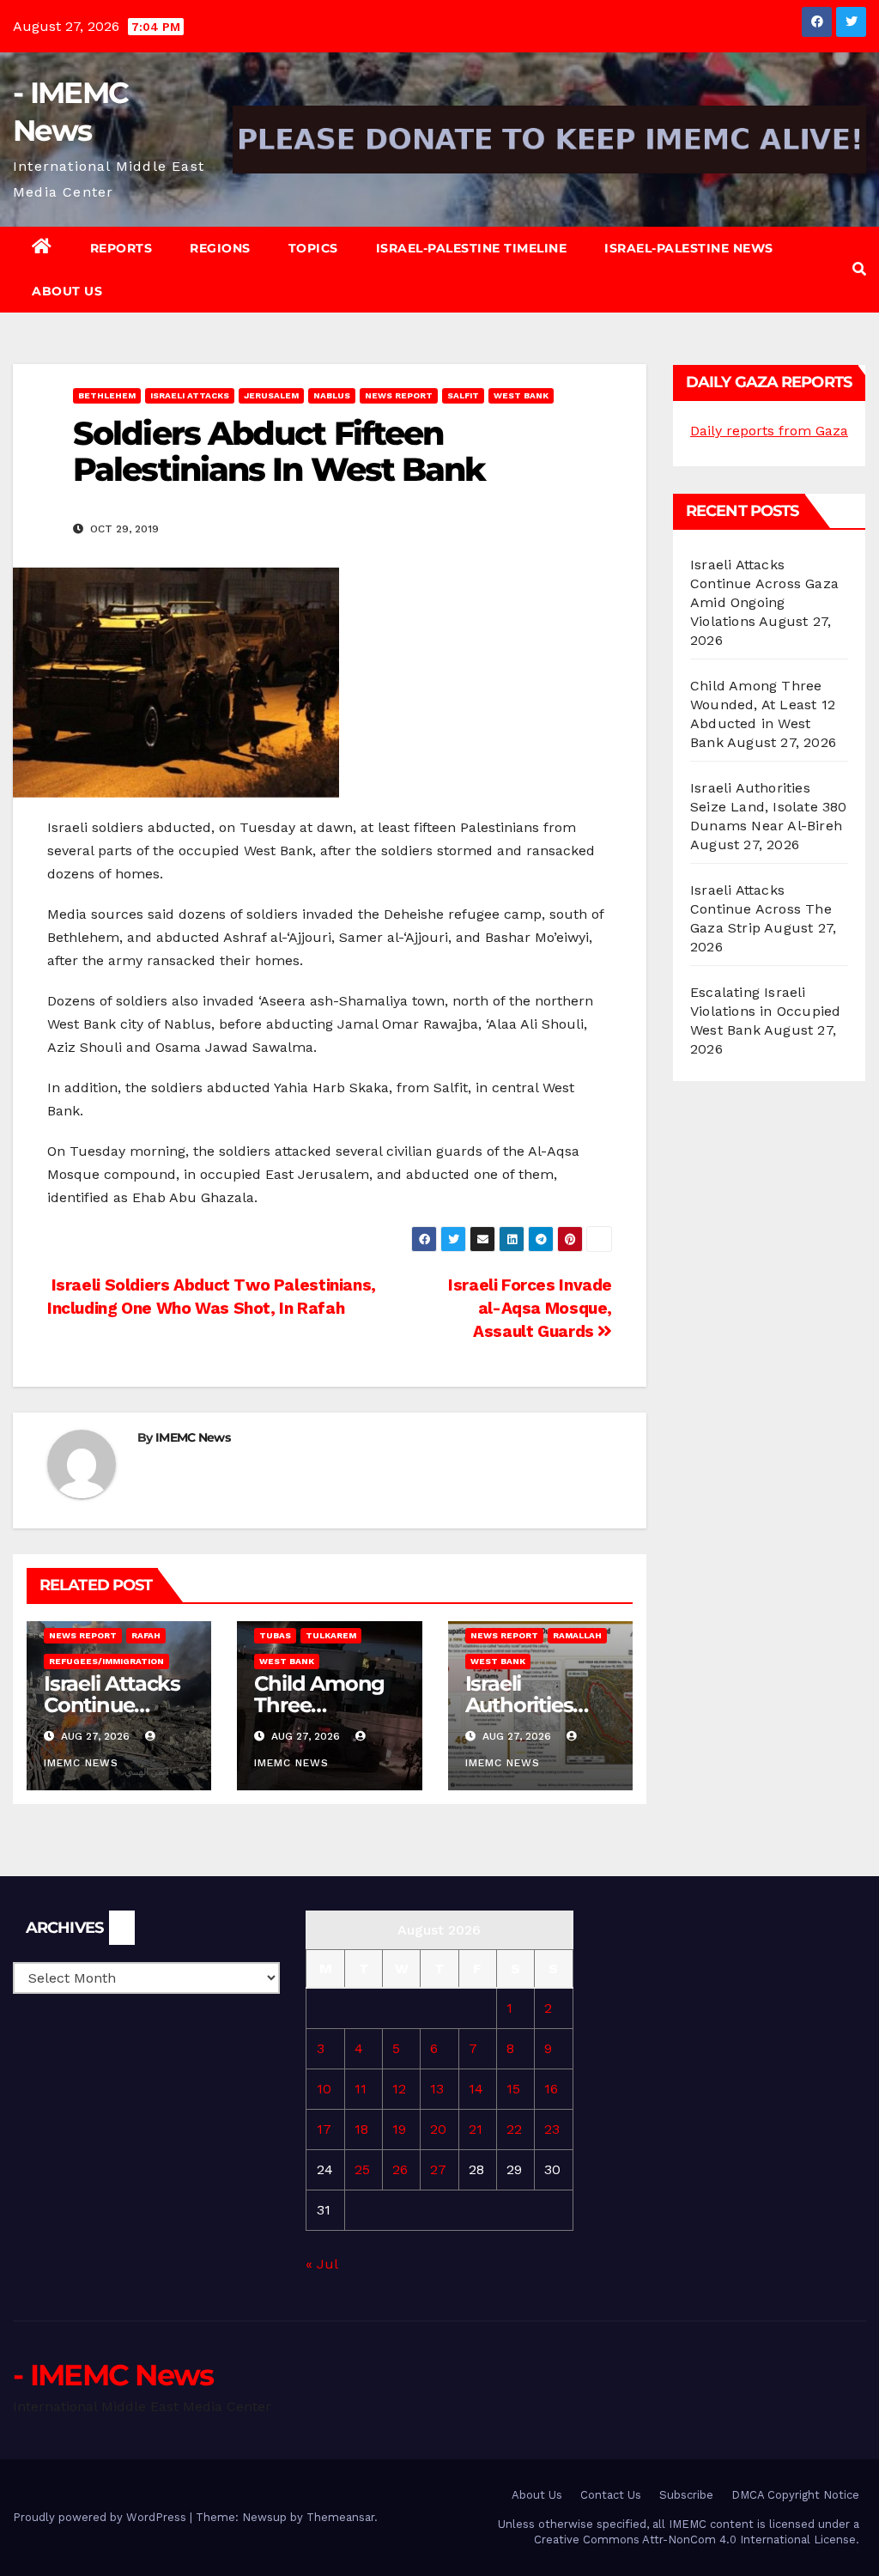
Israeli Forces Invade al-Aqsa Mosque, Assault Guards (530, 1308)
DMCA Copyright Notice (795, 2495)
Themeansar (340, 2517)
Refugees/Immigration (106, 1661)
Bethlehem (107, 395)
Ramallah (577, 1635)
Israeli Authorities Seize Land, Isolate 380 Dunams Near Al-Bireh (769, 807)
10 (324, 2089)
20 (438, 2129)
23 (552, 2129)
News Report (399, 395)
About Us (67, 291)
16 (551, 2089)
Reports (121, 248)
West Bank (521, 395)
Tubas (275, 1635)
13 (437, 2089)
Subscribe (686, 2495)
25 (362, 2169)
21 (476, 2129)
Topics (313, 248)
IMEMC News (193, 1437)
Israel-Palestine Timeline (472, 248)
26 (400, 2169)
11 (361, 2089)
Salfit (463, 395)
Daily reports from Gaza (769, 431)
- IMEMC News (113, 2375)
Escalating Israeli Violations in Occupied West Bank (765, 1011)
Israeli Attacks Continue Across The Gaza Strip (761, 909)
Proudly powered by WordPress (101, 2517)
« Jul (321, 2264)
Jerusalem (271, 395)
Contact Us (611, 2495)
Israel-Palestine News (689, 248)
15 (513, 2089)
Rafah (146, 1635)
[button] (859, 269)
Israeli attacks (190, 395)
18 (361, 2129)
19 (399, 2129)
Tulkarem (331, 1635)
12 (399, 2089)
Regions (220, 248)
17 (324, 2129)
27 (438, 2169)
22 (514, 2129)
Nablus (332, 395)
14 (476, 2089)
